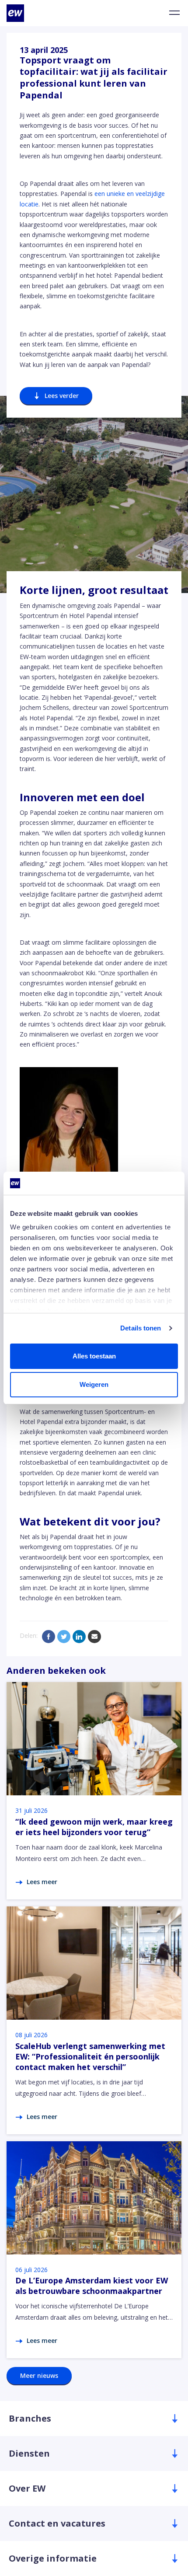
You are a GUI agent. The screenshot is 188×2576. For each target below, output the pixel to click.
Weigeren (94, 1384)
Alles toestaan (94, 1356)
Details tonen (141, 1328)
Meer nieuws (39, 2375)
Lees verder (62, 396)
